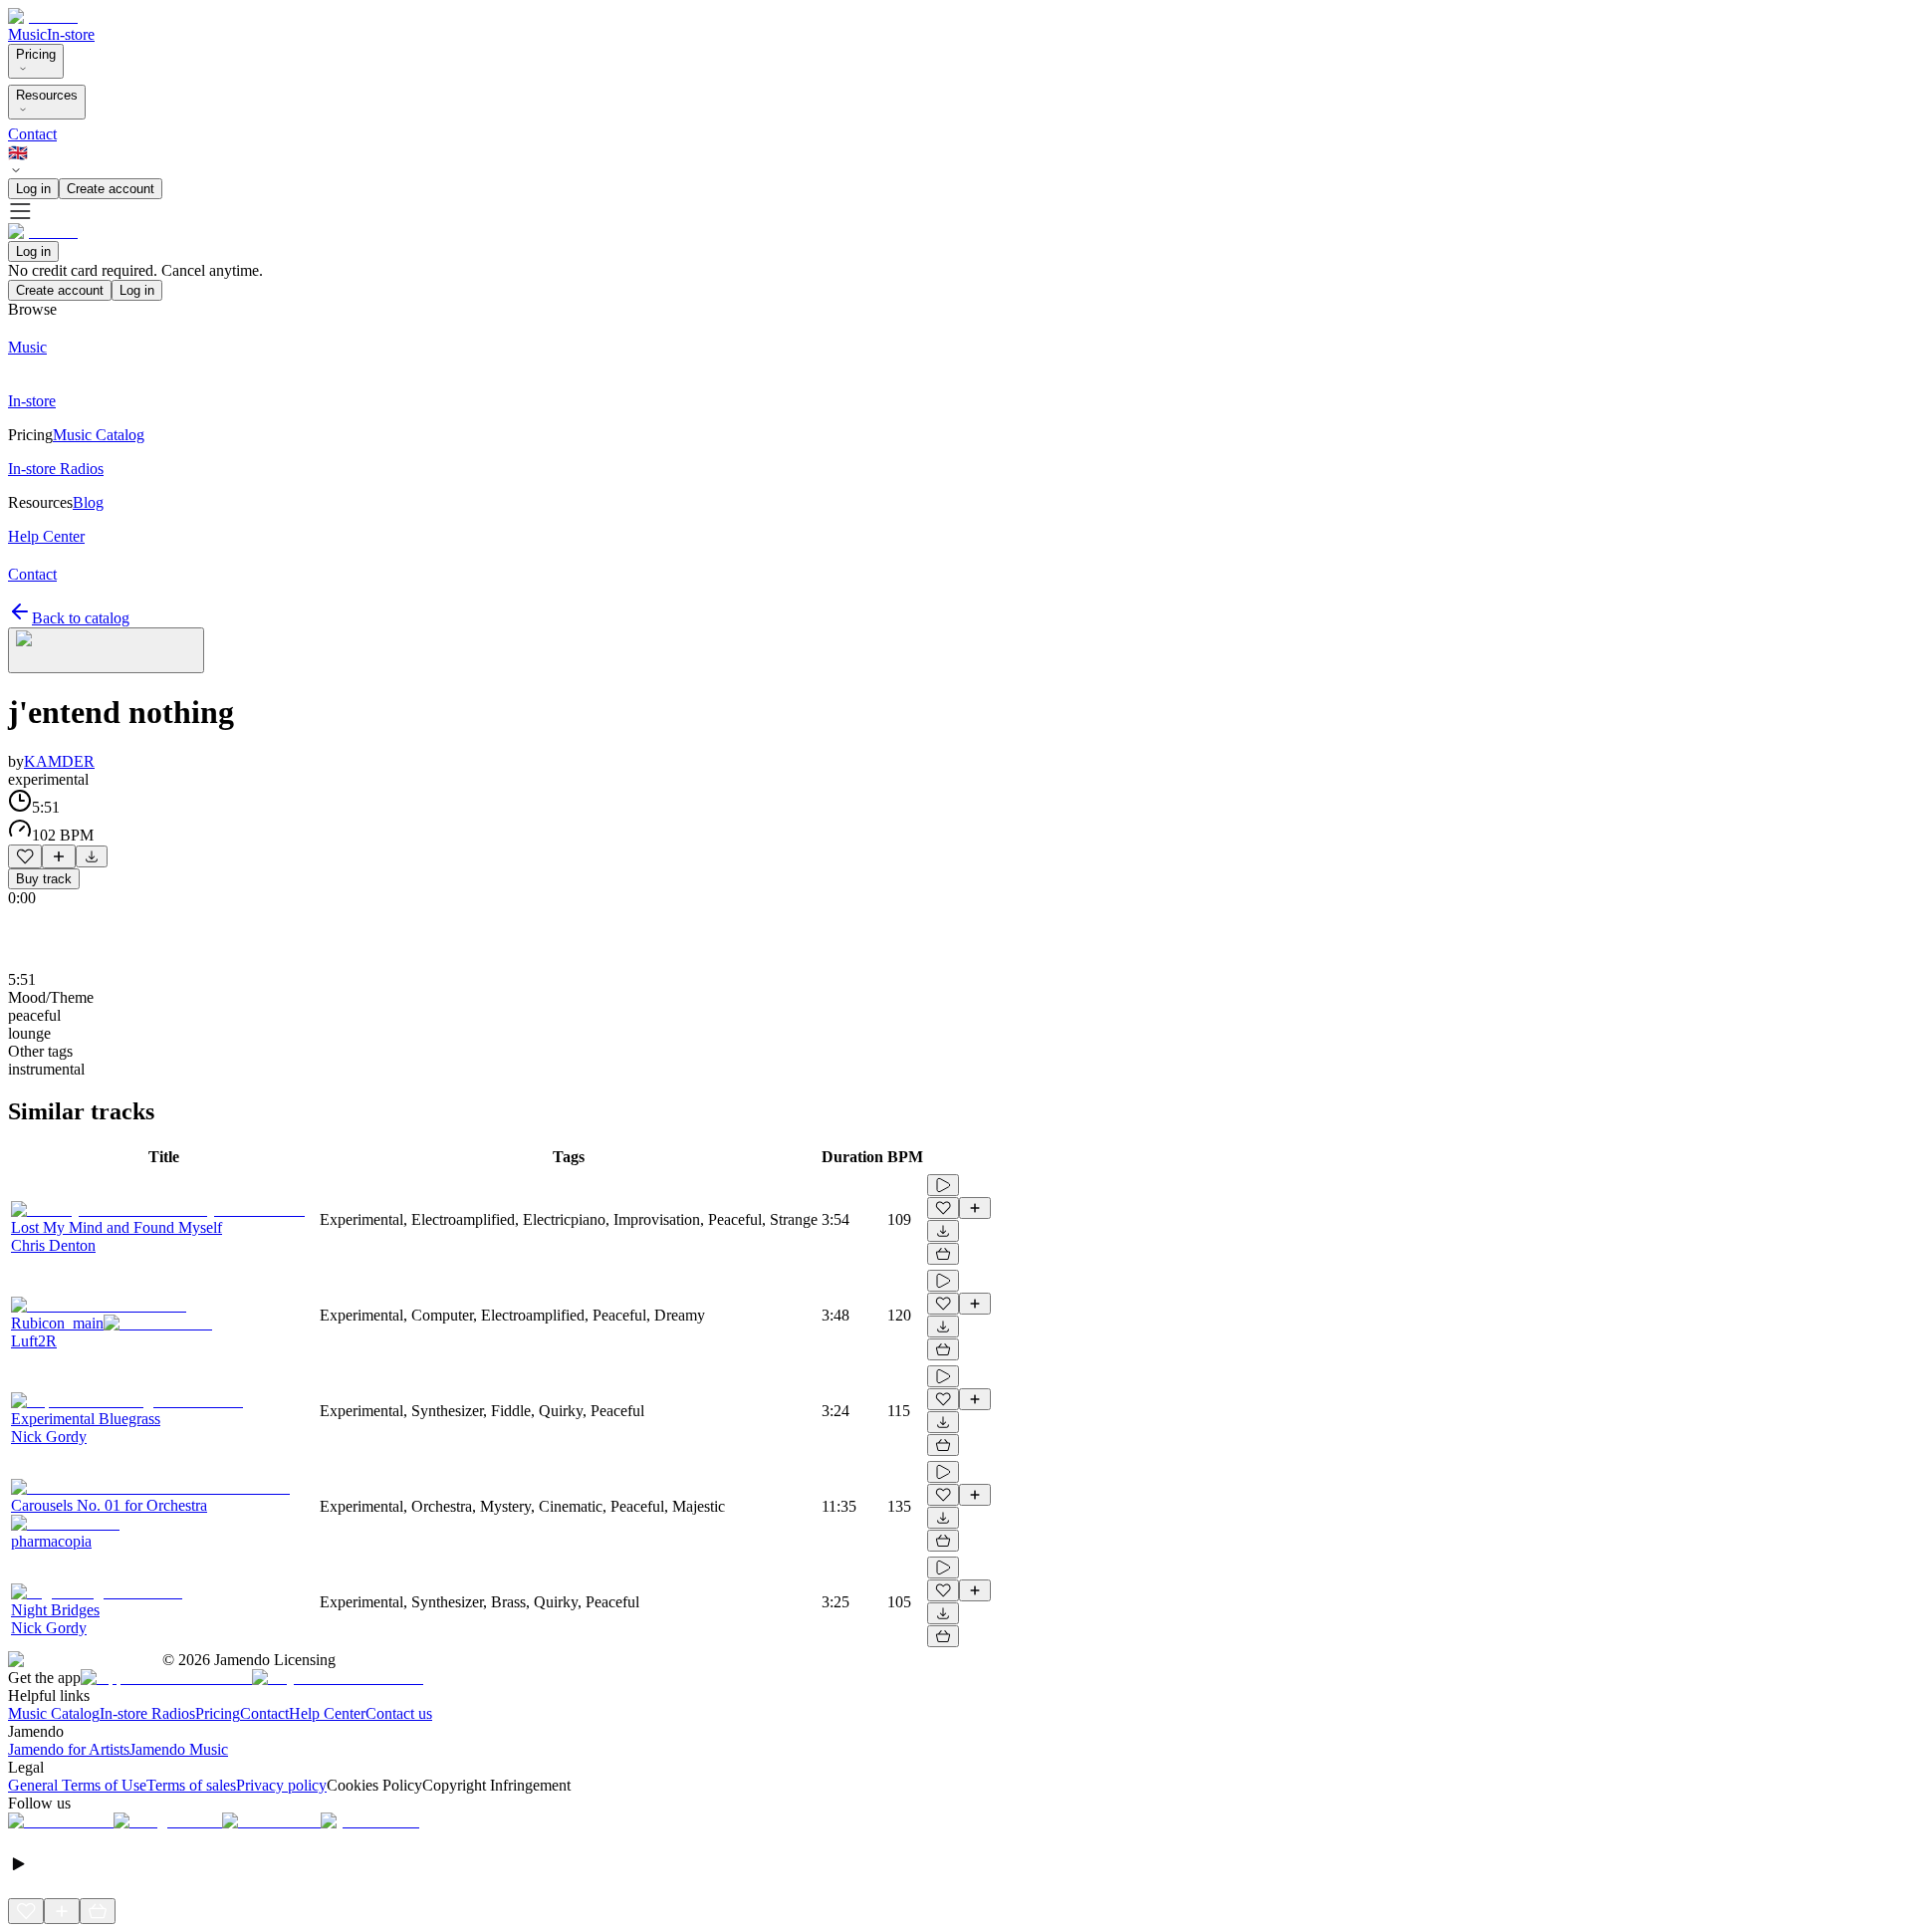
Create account (111, 189)
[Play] (106, 650)
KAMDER (59, 761)
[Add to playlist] (59, 856)
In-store (71, 34)
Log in (33, 189)
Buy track (44, 879)
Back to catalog (81, 618)
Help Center (327, 1713)
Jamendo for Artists (69, 1749)
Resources (47, 95)
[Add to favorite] (25, 856)
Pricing (36, 54)
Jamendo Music (179, 1749)
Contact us (399, 1713)
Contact (32, 134)
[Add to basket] (943, 1254)
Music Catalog (54, 1713)
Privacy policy (281, 1785)
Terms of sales (191, 1785)
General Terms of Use (77, 1785)
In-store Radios (147, 1713)
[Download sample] (92, 856)
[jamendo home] (43, 16)
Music (27, 34)
